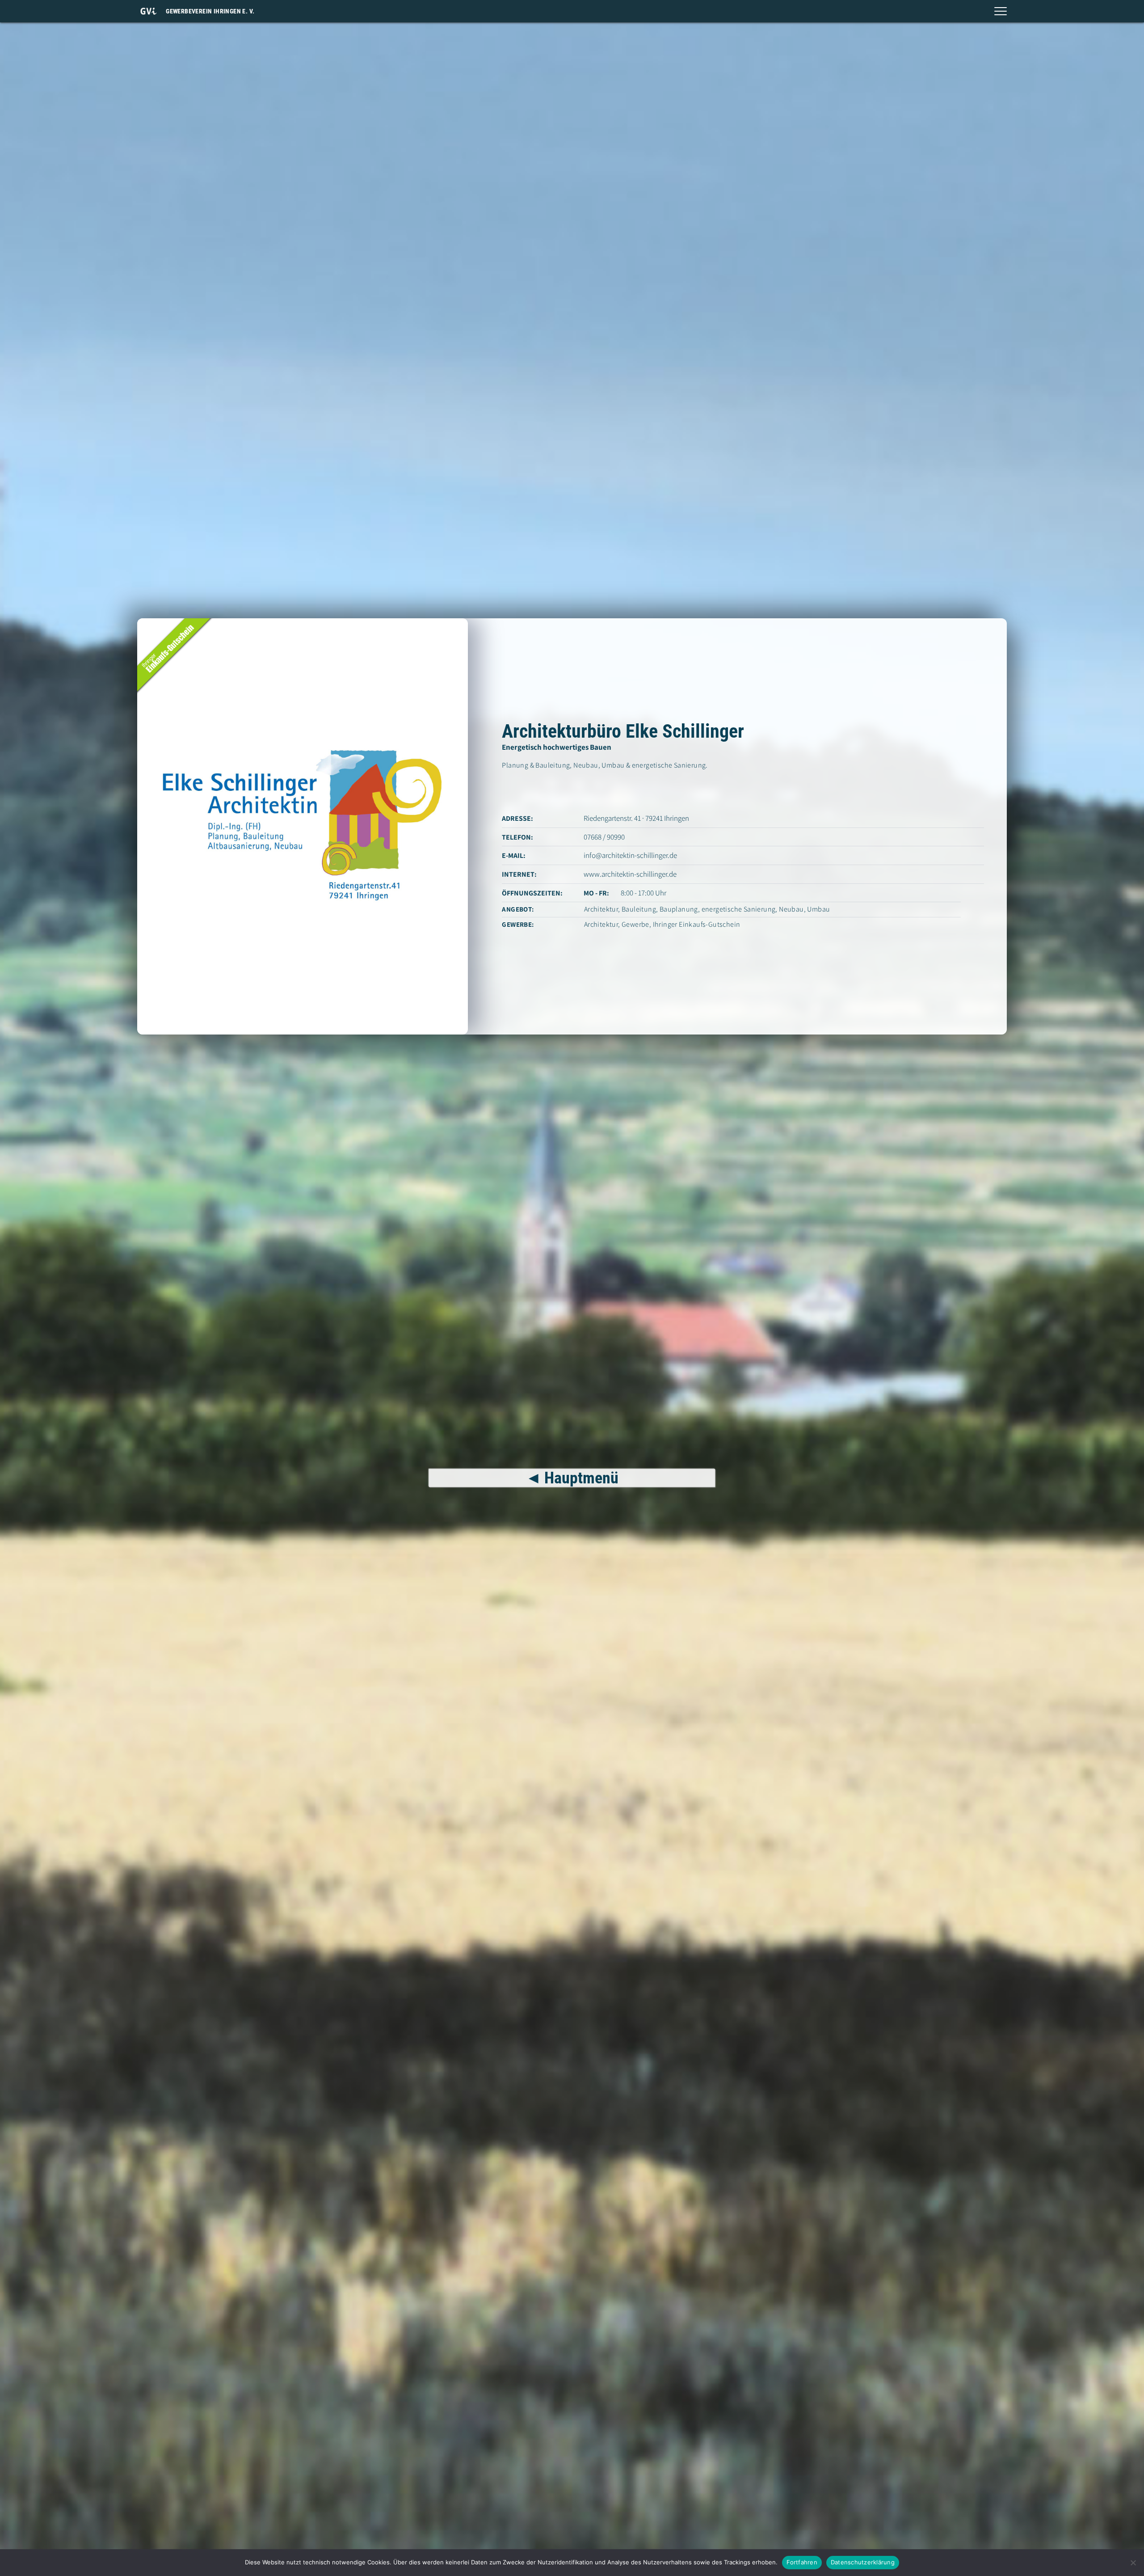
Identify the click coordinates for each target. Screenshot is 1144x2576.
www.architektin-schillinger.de (630, 874)
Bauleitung (639, 909)
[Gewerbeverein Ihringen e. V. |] (148, 11)
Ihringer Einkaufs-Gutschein (697, 924)
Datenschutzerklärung (863, 2562)
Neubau (791, 909)
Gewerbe (635, 924)
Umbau (818, 909)
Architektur (601, 909)
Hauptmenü (581, 1478)
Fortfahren (802, 2562)
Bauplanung (679, 909)
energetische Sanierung (739, 909)
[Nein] (1133, 2563)
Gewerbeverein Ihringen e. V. (210, 11)
